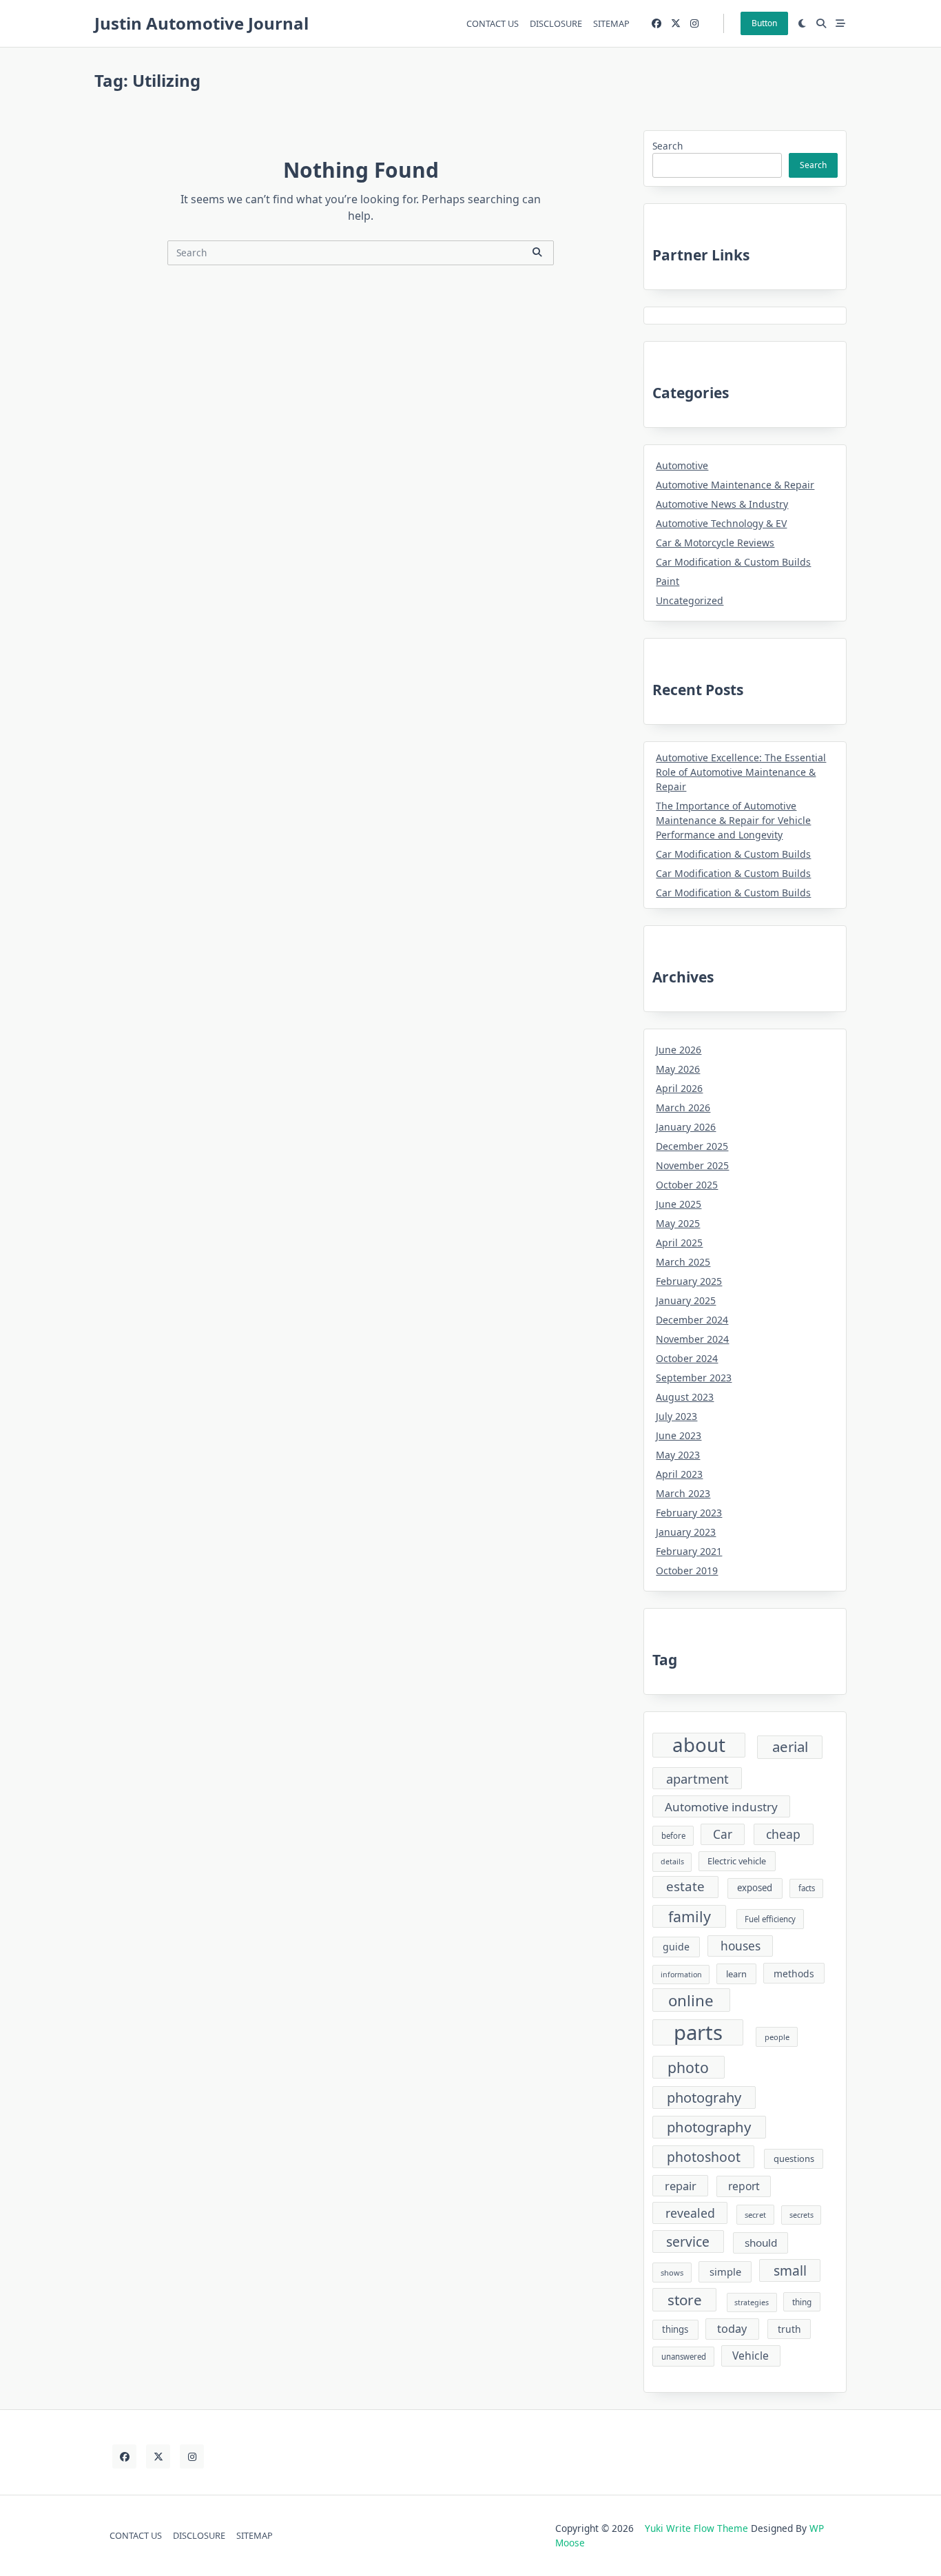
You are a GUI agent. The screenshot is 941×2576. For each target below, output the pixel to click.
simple (725, 2271)
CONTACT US (493, 23)
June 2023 (679, 1435)
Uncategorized (690, 600)
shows (672, 2273)
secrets (802, 2215)
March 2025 (683, 1262)
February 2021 (689, 1551)
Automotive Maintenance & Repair (735, 485)
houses (741, 1946)
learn (736, 1974)
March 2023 (683, 1493)
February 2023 (689, 1513)
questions (794, 2158)
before (673, 1836)
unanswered (684, 2357)
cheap (783, 1834)
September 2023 (694, 1378)
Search (668, 146)
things (675, 2329)
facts (807, 1888)
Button (764, 23)
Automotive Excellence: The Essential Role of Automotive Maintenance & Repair (741, 772)
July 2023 (676, 1416)
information (681, 1975)
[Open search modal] (821, 23)
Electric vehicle (737, 1861)
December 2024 (692, 1320)
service (688, 2242)
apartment (697, 1779)
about (699, 1745)
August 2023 (685, 1397)
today (732, 2329)
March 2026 (683, 1107)
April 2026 (679, 1088)
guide (676, 1947)
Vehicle (751, 2356)
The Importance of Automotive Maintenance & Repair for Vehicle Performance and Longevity (733, 820)
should (761, 2243)
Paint (668, 581)
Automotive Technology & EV (721, 523)
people (777, 2037)
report (744, 2186)
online (691, 2000)
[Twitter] (676, 24)
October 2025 (687, 1185)
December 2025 (692, 1146)
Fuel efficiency (770, 1919)
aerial (790, 1746)
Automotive (682, 465)
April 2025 (679, 1243)
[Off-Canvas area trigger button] (840, 23)
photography (709, 2127)
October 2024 (687, 1358)
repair (681, 2186)
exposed (755, 1888)
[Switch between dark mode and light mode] (803, 23)
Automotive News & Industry (722, 504)
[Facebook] (656, 24)
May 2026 (678, 1069)
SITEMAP (611, 23)
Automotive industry (721, 1807)
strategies (752, 2302)
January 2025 (686, 1300)
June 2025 (679, 1204)
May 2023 (678, 1455)
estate (685, 1886)
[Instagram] (694, 24)
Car (723, 1834)
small (790, 2270)
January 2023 (686, 1532)
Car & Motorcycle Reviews (715, 543)
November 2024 (692, 1339)
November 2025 (692, 1165)
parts (698, 2032)
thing (802, 2302)
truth (789, 2329)
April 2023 (679, 1474)
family (690, 1916)
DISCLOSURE (556, 23)
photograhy (704, 2098)
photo (688, 2067)
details (672, 1862)
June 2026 (679, 1050)
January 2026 (686, 1127)
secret (755, 2215)
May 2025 (678, 1223)
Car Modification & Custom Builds (733, 562)
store (685, 2300)
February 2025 (689, 1281)
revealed (690, 2213)
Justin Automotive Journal (201, 23)
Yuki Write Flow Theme (696, 2528)
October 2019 (687, 1570)
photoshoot (704, 2157)
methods (794, 1974)
